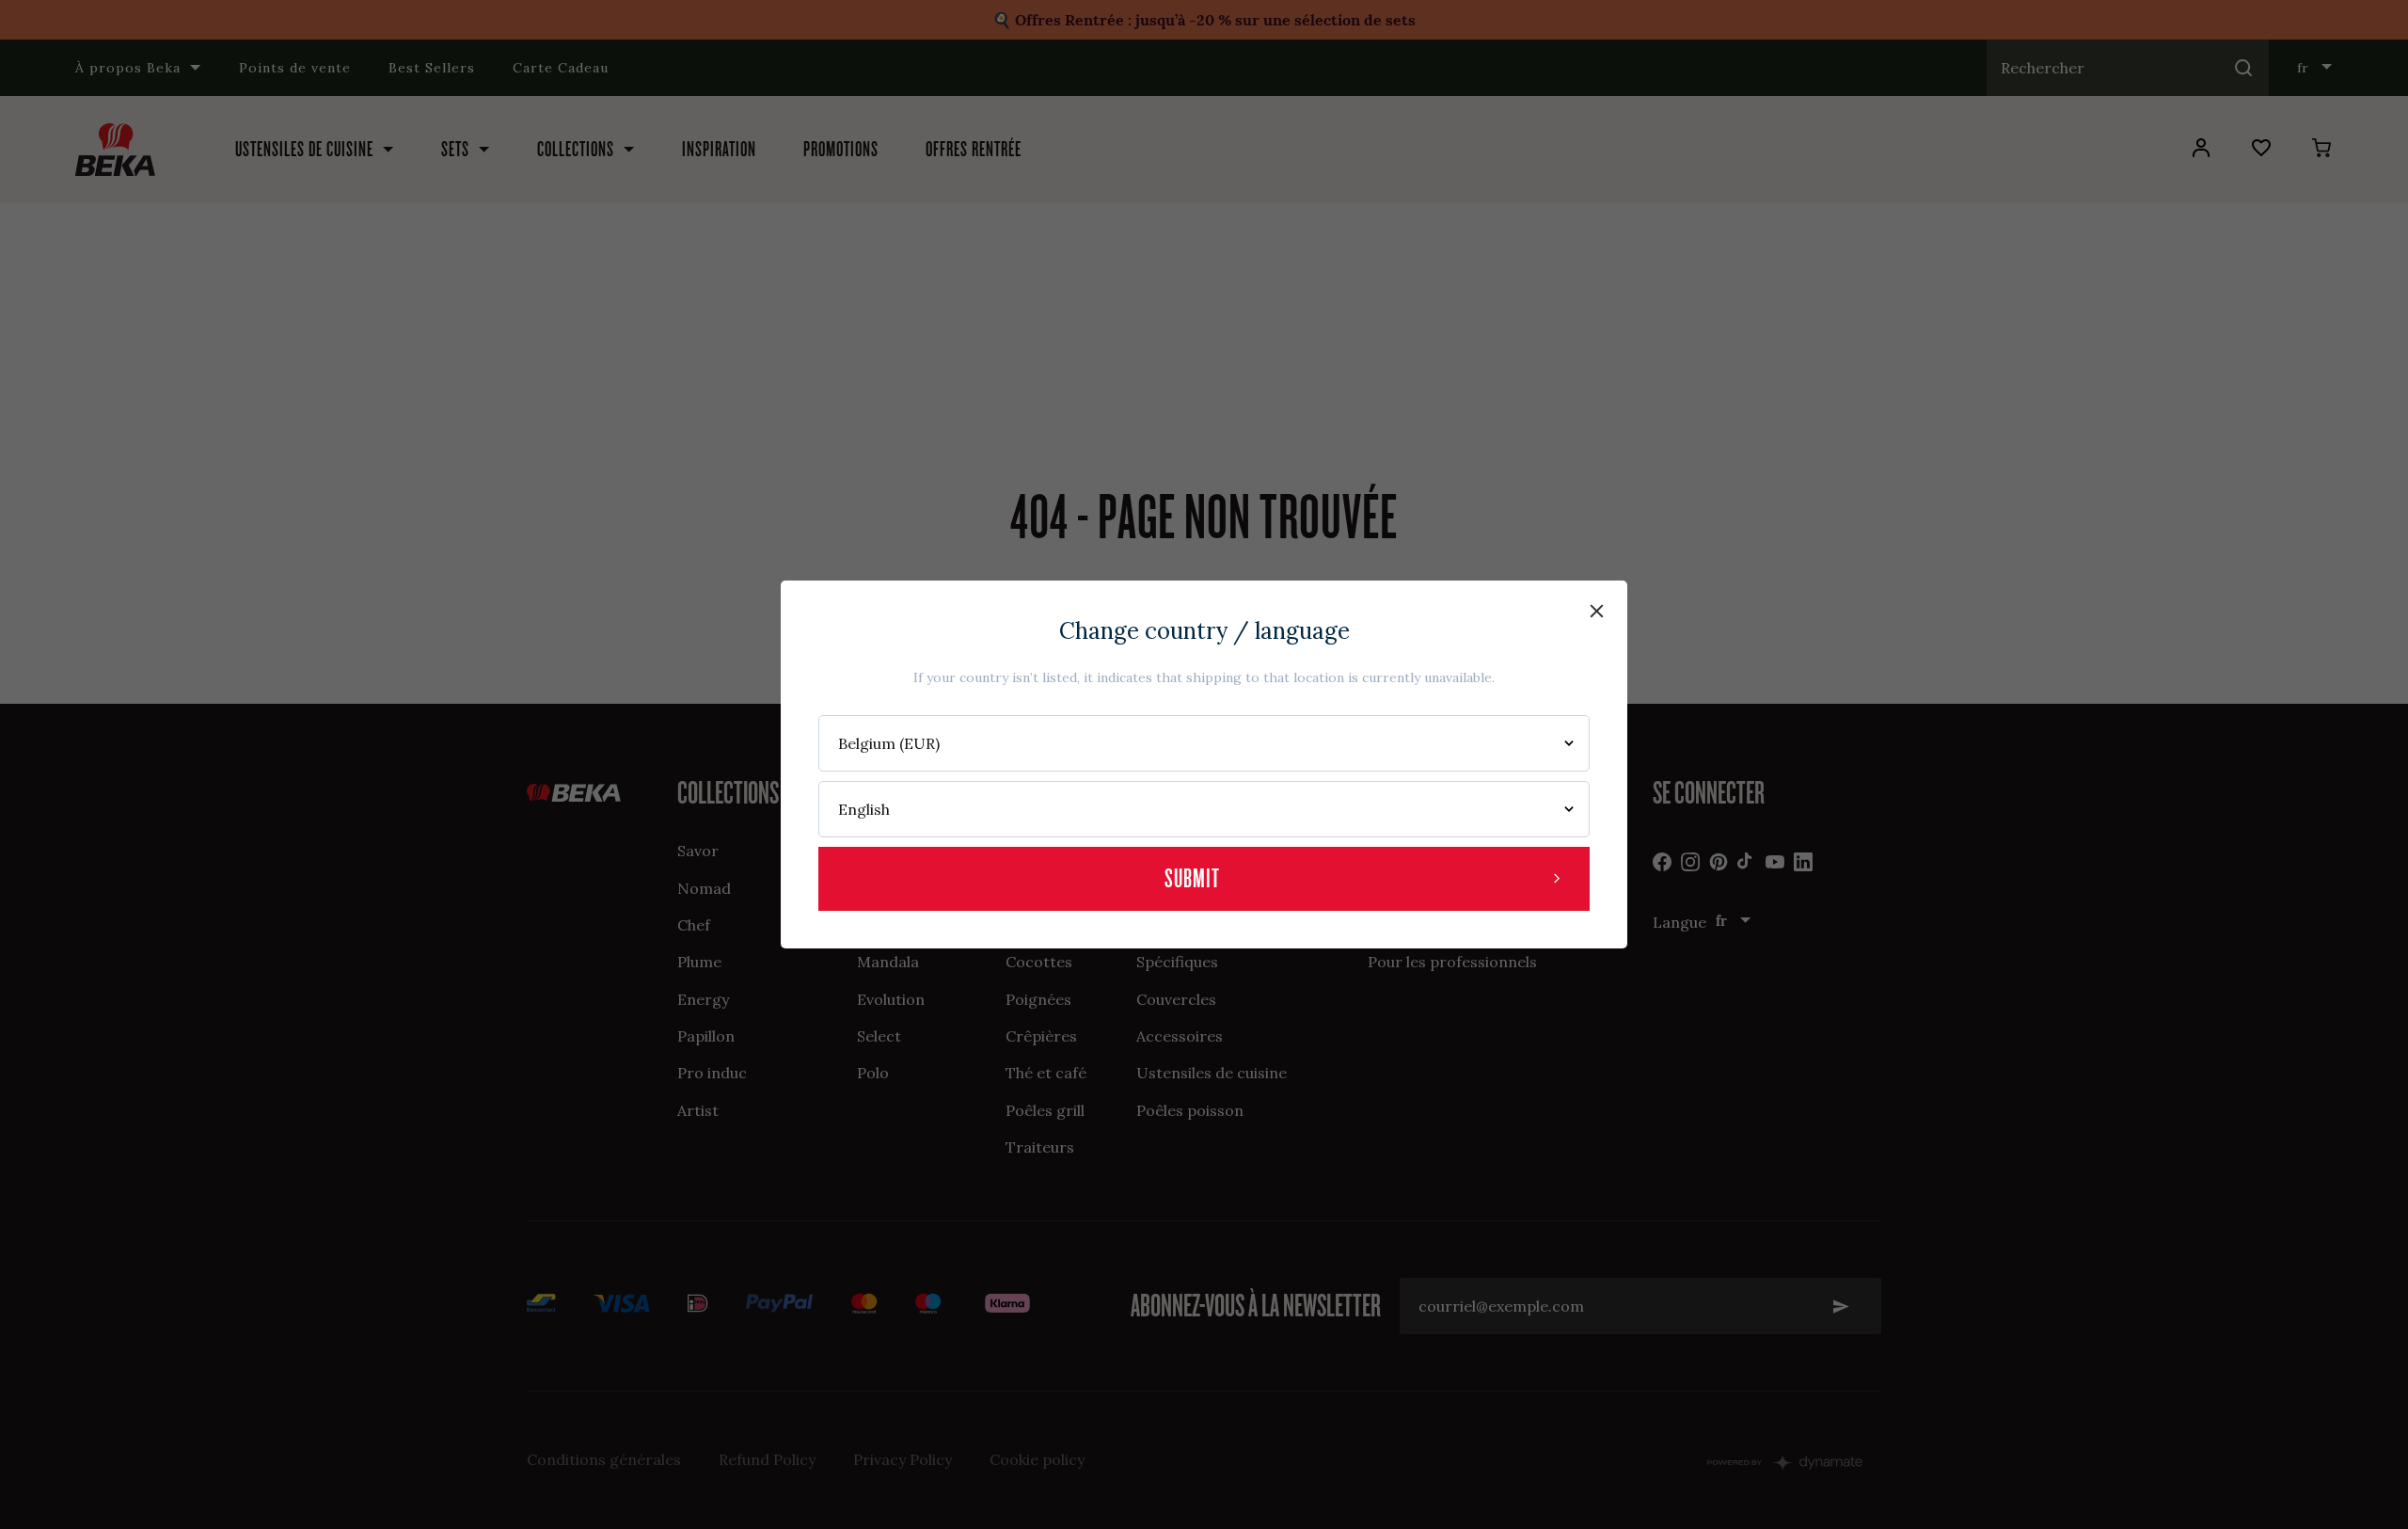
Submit (1192, 878)
